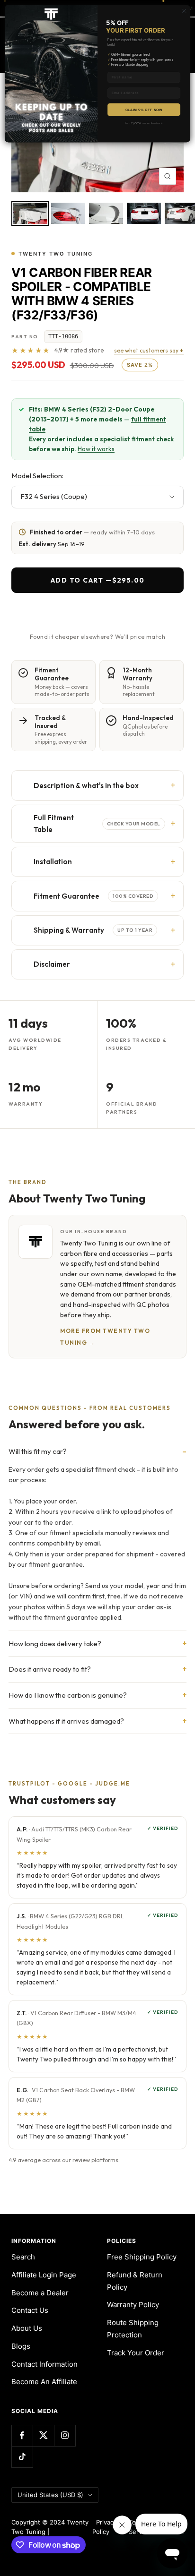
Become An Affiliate (44, 2382)
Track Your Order (136, 2353)
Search (23, 2257)
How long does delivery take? (55, 1644)
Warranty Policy (133, 2305)
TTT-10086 (63, 336)
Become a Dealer (40, 2293)
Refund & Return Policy (135, 2281)
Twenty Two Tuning (56, 254)
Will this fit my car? (38, 1451)
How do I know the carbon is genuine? (68, 1695)
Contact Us (30, 2310)
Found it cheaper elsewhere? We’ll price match (97, 636)
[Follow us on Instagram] (65, 2435)
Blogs (21, 2346)
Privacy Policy (105, 2527)
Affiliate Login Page (44, 2275)
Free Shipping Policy (142, 2257)
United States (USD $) (50, 2495)
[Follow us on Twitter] (43, 2435)
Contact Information (44, 2364)
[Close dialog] (184, 11)
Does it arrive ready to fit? (50, 1669)
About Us (27, 2328)
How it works (96, 449)
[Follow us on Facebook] (22, 2435)
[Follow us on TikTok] (22, 2457)
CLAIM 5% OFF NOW (144, 110)
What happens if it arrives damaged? (66, 1721)
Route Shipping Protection (133, 2329)
